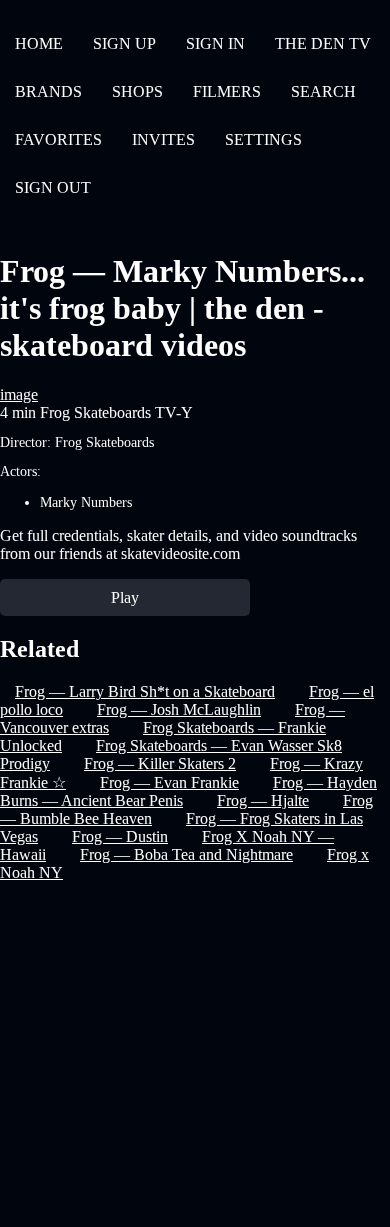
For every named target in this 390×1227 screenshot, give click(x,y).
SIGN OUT (53, 187)
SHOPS (137, 91)
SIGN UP (124, 43)
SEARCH (323, 91)
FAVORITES (58, 139)
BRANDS (48, 91)
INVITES (163, 139)
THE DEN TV (323, 43)
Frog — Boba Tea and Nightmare (186, 854)
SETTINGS (263, 139)
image (19, 394)
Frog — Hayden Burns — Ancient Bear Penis (188, 791)
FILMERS (227, 91)
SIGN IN (215, 43)
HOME (39, 43)
